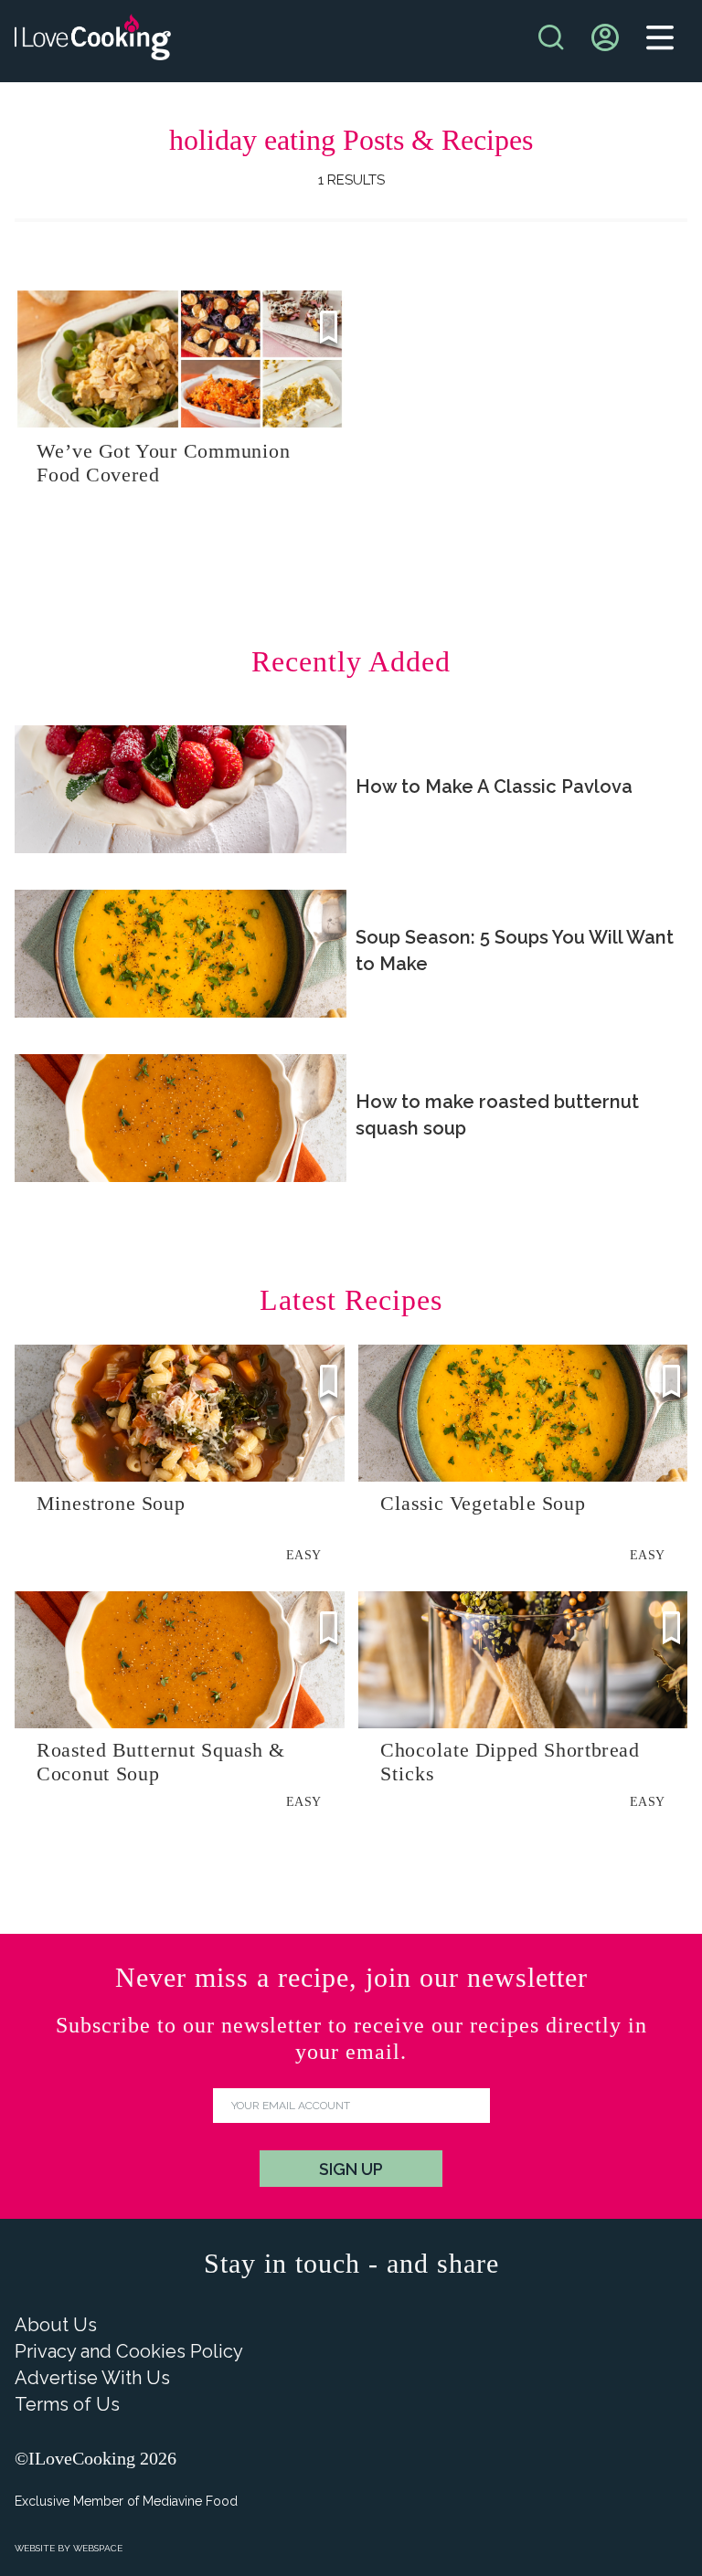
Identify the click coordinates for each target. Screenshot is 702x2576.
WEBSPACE (98, 2548)
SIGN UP (351, 2169)
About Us (56, 2325)
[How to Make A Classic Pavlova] (181, 789)
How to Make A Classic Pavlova (494, 787)
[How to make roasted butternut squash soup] (181, 1118)
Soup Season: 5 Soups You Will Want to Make (515, 950)
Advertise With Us (92, 2378)
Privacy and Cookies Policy (129, 2351)
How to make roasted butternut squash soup (497, 1115)
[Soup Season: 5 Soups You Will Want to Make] (181, 954)
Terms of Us (67, 2404)
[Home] (93, 42)
